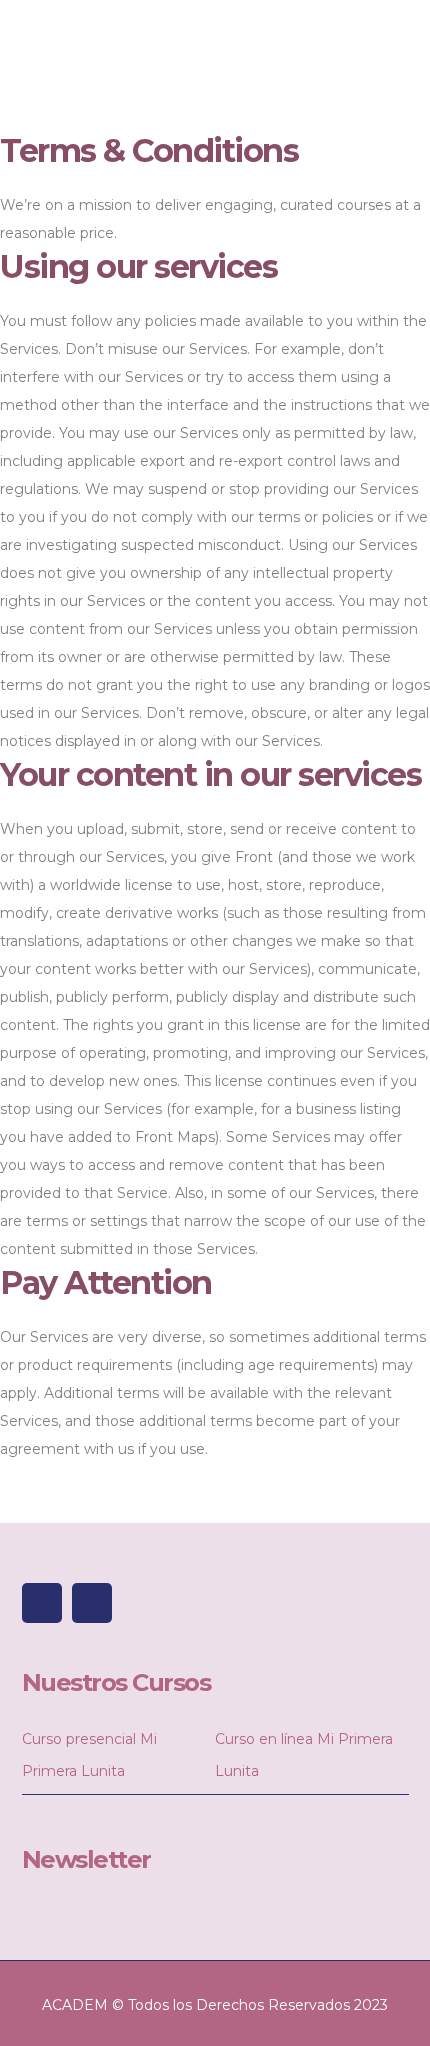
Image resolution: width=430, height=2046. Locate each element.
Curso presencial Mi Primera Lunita (89, 1755)
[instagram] (92, 1603)
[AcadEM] (47, 57)
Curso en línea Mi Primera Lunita (304, 1755)
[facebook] (42, 1603)
